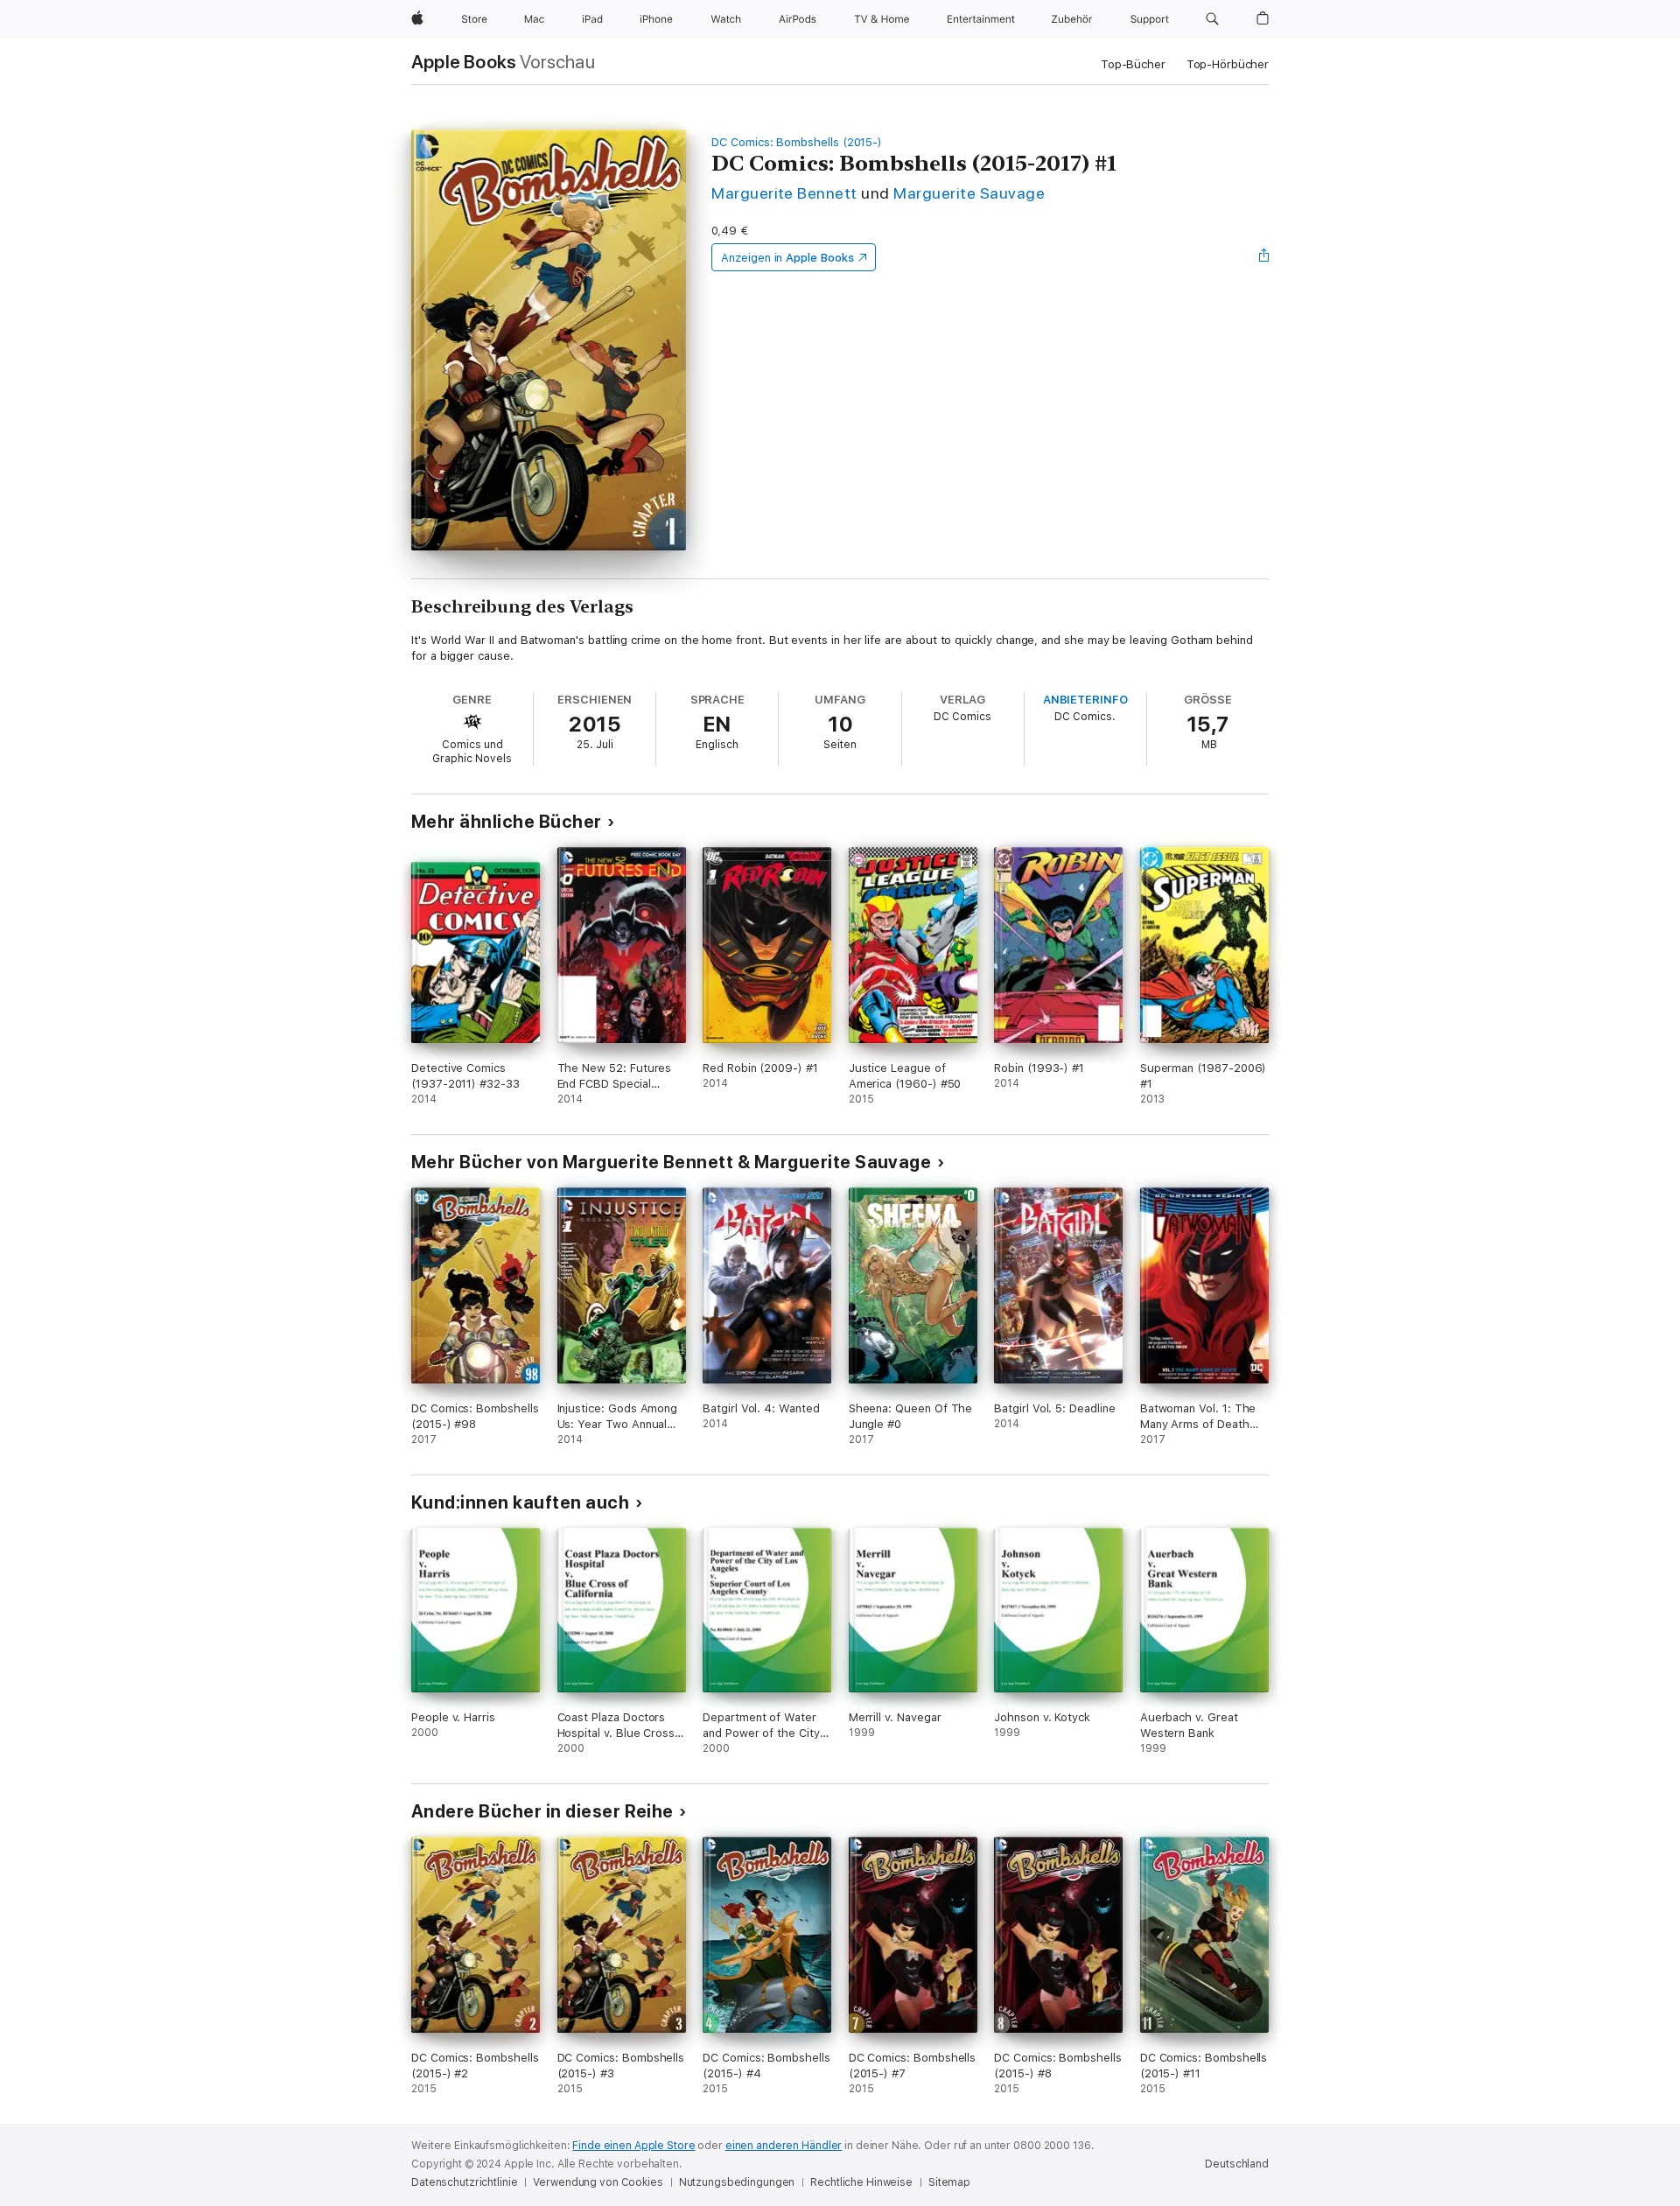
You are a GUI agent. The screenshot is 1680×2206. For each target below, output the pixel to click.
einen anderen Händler (784, 2146)
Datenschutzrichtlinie (464, 2182)
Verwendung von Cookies (598, 2182)
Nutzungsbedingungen (737, 2182)
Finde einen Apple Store (633, 2146)
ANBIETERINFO (1085, 700)
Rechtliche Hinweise (861, 2182)
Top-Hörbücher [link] (1228, 64)
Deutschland (1237, 2164)
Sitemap (949, 2182)
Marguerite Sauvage (969, 193)
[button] (1212, 19)
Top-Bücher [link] (1133, 64)
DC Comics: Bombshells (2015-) (797, 142)
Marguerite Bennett (784, 193)
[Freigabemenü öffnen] (1264, 257)
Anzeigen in (787, 258)
